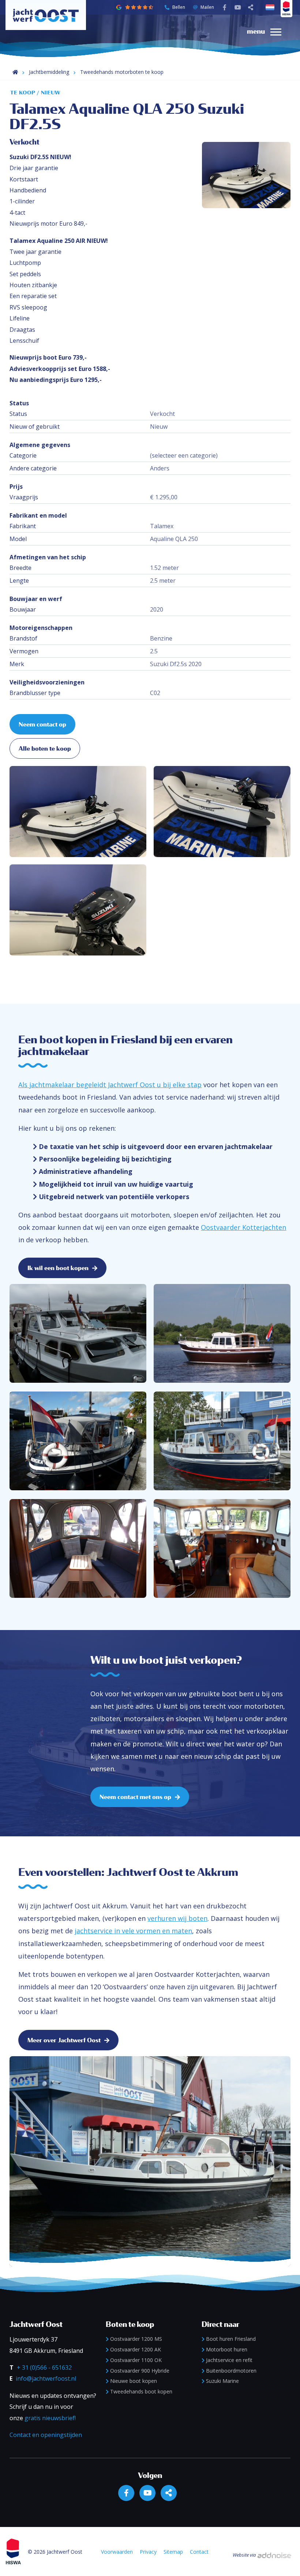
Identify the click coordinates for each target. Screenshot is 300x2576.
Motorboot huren (227, 2349)
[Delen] (271, 7)
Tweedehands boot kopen (141, 2391)
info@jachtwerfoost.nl (46, 2378)
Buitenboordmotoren (231, 2371)
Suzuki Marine (222, 2381)
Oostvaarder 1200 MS (136, 2339)
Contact (199, 2552)
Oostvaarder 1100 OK (136, 2360)
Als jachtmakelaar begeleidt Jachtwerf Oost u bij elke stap (110, 1085)
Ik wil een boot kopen (58, 1268)
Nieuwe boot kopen (134, 2381)
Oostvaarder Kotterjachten (243, 1227)
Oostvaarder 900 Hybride (140, 2371)
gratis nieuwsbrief (50, 2418)
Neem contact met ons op (135, 1797)
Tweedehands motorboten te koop (122, 72)
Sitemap (173, 2552)
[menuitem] (265, 31)
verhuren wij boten (177, 1918)
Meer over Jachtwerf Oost (64, 2040)
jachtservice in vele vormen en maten (133, 1931)
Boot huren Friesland (231, 2339)
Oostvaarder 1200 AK (136, 2349)
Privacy (148, 2552)
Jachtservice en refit (229, 2360)
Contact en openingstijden (46, 2435)
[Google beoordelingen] (139, 7)
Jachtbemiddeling (49, 72)
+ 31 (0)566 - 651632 (44, 2367)
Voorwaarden (117, 2552)
